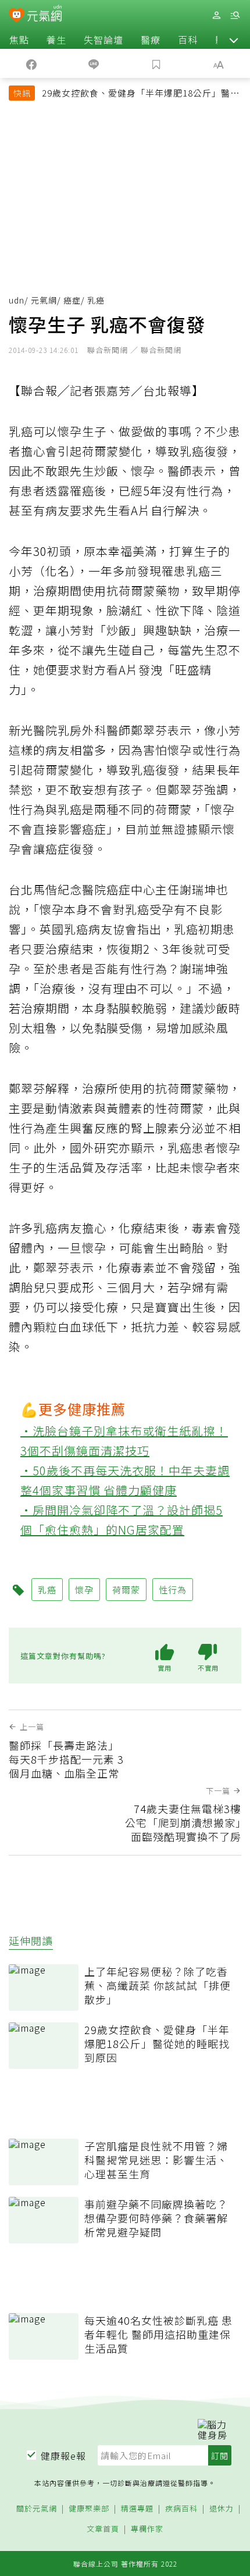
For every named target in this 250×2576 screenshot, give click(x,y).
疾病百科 (181, 2509)
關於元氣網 (37, 2509)
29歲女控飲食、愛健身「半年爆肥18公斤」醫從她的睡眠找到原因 (141, 94)
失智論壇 (103, 40)
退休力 (222, 2509)
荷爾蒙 (126, 1590)
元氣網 (44, 300)
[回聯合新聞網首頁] (17, 16)
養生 (56, 40)
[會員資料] (216, 15)
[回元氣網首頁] (44, 15)
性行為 (173, 1590)
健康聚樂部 (89, 2509)
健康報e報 (63, 2456)
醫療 (151, 40)
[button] (234, 40)
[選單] (235, 15)
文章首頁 (103, 2529)
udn (17, 300)
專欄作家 (147, 2529)
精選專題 (137, 2509)
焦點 (19, 40)
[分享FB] (31, 63)
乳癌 (47, 1590)
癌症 (72, 300)
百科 (188, 40)
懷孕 (84, 1590)
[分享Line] (94, 63)
